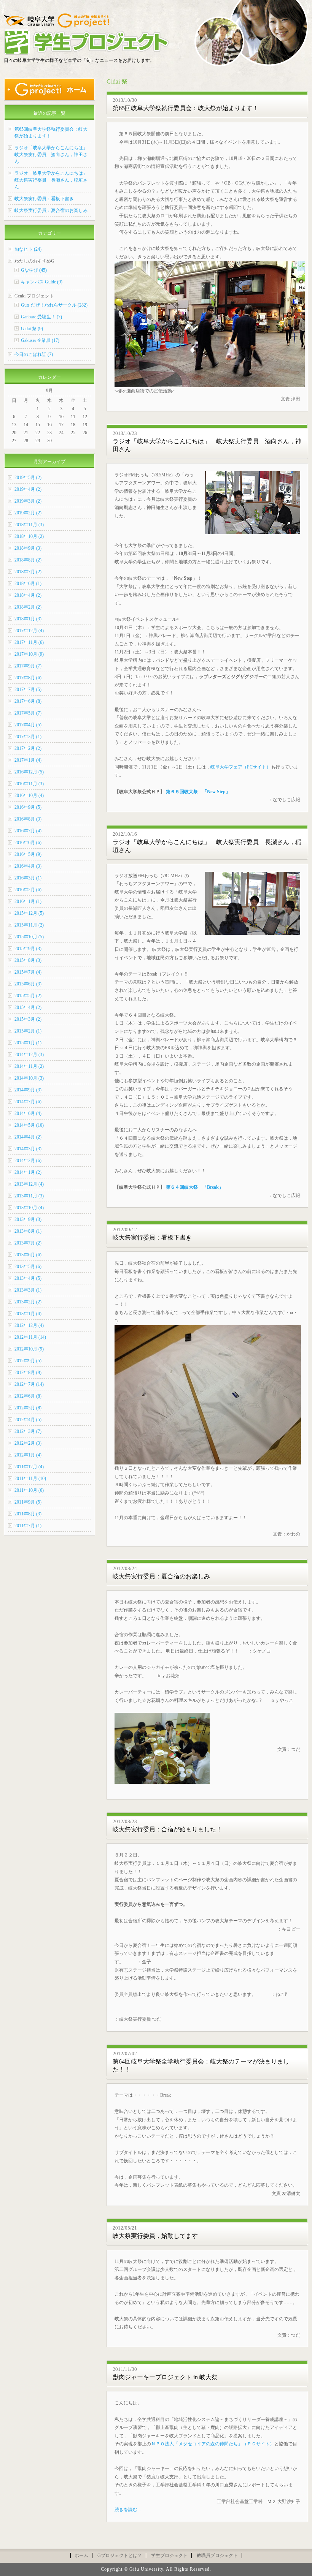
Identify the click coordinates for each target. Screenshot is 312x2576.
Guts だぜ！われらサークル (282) (54, 305)
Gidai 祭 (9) (32, 329)
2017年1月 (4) (28, 760)
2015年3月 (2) (28, 1019)
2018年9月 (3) (28, 548)
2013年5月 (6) (28, 1267)
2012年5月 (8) (28, 1408)
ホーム (81, 2555)
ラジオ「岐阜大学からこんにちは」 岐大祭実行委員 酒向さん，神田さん (53, 155)
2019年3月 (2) (28, 501)
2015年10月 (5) (29, 937)
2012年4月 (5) (28, 1420)
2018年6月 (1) (28, 584)
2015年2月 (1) (28, 1031)
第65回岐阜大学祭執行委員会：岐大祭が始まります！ (186, 108)
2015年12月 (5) (29, 913)
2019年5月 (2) (28, 478)
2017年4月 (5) (28, 725)
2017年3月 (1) (28, 737)
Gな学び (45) (34, 270)
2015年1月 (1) (28, 1043)
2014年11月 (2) (29, 1066)
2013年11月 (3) (29, 1196)
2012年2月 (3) (28, 1443)
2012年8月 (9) (28, 1373)
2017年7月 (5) (28, 689)
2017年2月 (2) (28, 748)
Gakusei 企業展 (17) (40, 340)
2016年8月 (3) (28, 819)
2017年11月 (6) (29, 642)
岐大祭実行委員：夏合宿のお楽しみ (161, 1576)
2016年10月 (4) (29, 795)
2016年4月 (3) (28, 866)
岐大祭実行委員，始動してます (155, 2236)
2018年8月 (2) (28, 560)
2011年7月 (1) (28, 1526)
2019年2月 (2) (28, 513)
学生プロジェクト (169, 2555)
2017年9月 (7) (28, 666)
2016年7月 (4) (28, 831)
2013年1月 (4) (28, 1314)
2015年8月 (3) (28, 960)
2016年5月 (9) (28, 854)
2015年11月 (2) (29, 925)
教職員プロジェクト (217, 2555)
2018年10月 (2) (29, 536)
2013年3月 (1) (28, 1290)
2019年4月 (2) (28, 489)
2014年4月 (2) (28, 1137)
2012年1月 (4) (28, 1455)
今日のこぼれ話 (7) (34, 354)
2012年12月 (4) (29, 1325)
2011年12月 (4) (29, 1467)
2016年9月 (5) (28, 807)
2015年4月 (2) (28, 1007)
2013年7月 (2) (28, 1243)
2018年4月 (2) (28, 595)
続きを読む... (128, 2510)
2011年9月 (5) (28, 1502)
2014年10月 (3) (29, 1078)
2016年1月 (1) (28, 901)
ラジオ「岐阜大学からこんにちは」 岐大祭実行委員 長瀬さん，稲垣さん (53, 180)
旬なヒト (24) (28, 249)
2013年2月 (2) (28, 1302)
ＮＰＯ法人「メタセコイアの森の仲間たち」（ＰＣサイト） (213, 2444)
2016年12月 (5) (29, 772)
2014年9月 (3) (28, 1090)
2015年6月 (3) (28, 984)
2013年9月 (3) (28, 1219)
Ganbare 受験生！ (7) (41, 317)
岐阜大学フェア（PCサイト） (241, 767)
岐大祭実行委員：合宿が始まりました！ (167, 1829)
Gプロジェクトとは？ (120, 2555)
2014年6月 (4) (28, 1113)
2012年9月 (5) (28, 1361)
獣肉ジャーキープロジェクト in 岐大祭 (165, 2377)
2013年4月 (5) (28, 1278)
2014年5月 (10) (29, 1125)
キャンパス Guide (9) (42, 282)
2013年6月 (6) (28, 1255)
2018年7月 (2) (28, 572)
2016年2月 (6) (28, 890)
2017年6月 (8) (28, 701)
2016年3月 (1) (28, 878)
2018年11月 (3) (29, 525)
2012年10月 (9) (29, 1349)
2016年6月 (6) (28, 843)
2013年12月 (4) (29, 1184)
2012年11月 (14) (30, 1337)
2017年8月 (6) (28, 678)
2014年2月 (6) (28, 1161)
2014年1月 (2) (28, 1172)
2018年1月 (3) (28, 619)
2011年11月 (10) (30, 1479)
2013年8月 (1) (28, 1231)
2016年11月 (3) (29, 784)
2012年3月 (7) (28, 1431)
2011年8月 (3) (28, 1514)
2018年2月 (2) (28, 607)
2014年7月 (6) (28, 1102)
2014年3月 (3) (28, 1149)
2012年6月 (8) (28, 1396)
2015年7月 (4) (28, 972)
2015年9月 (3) (28, 949)
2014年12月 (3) (29, 1055)
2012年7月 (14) (29, 1384)
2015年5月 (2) (28, 996)
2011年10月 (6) (29, 1490)
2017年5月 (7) (28, 713)
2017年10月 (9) (29, 654)
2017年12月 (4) (29, 631)
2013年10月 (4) (29, 1208)
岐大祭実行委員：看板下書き (152, 1237)
